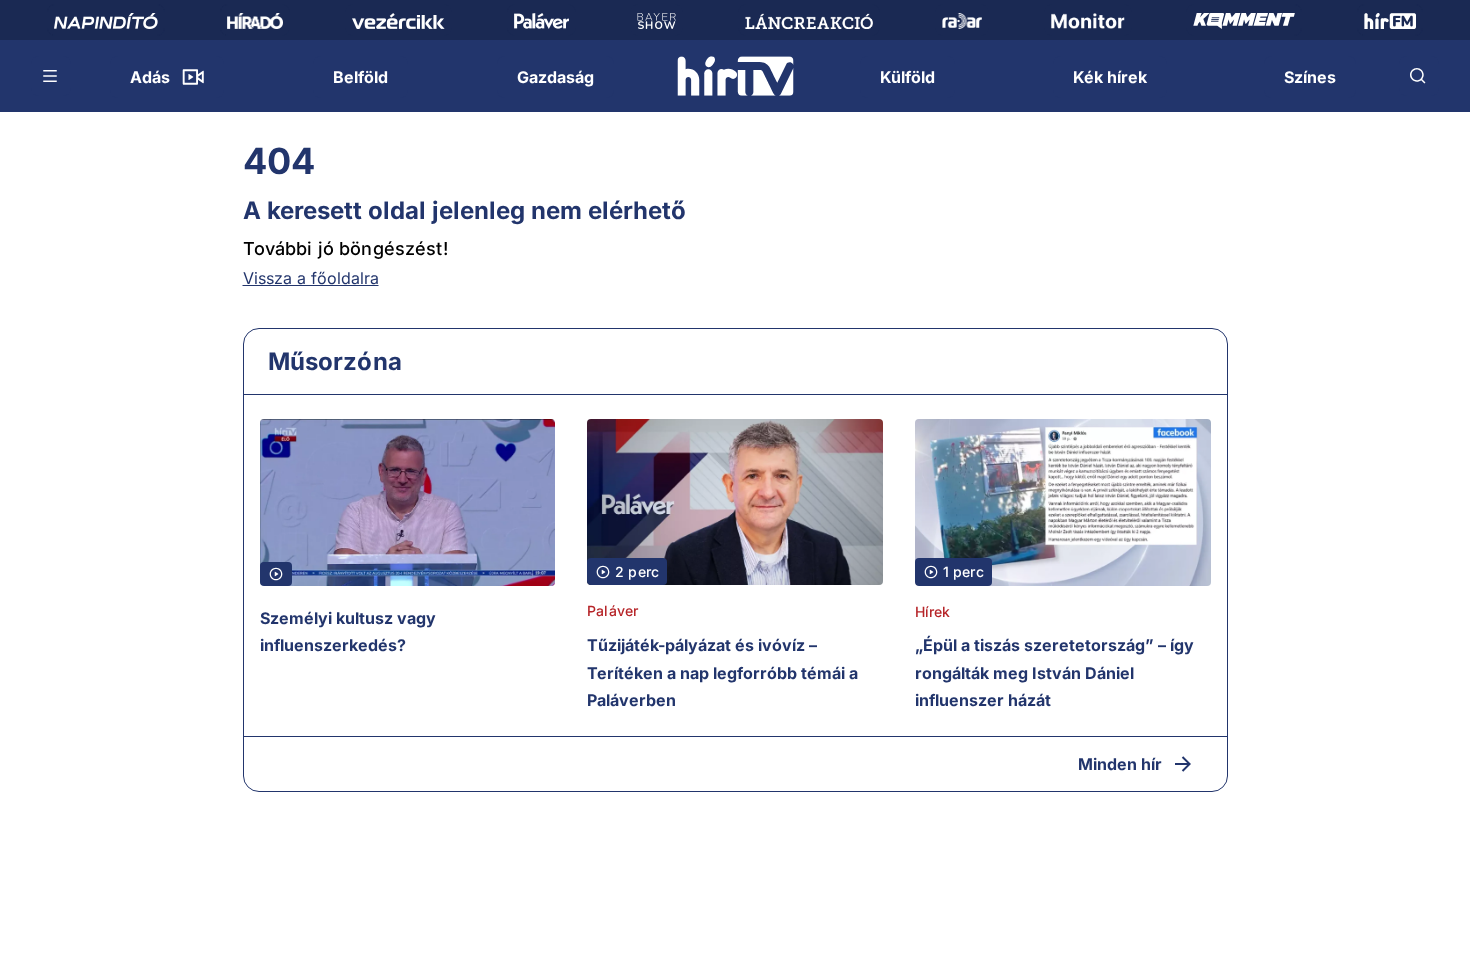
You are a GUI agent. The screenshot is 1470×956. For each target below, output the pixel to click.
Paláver (612, 610)
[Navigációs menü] (51, 76)
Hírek (933, 611)
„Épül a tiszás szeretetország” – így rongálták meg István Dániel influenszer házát (1054, 672)
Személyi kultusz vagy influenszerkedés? (348, 632)
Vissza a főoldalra (311, 278)
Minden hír (1120, 764)
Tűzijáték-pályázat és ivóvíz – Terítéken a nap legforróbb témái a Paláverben (722, 672)
